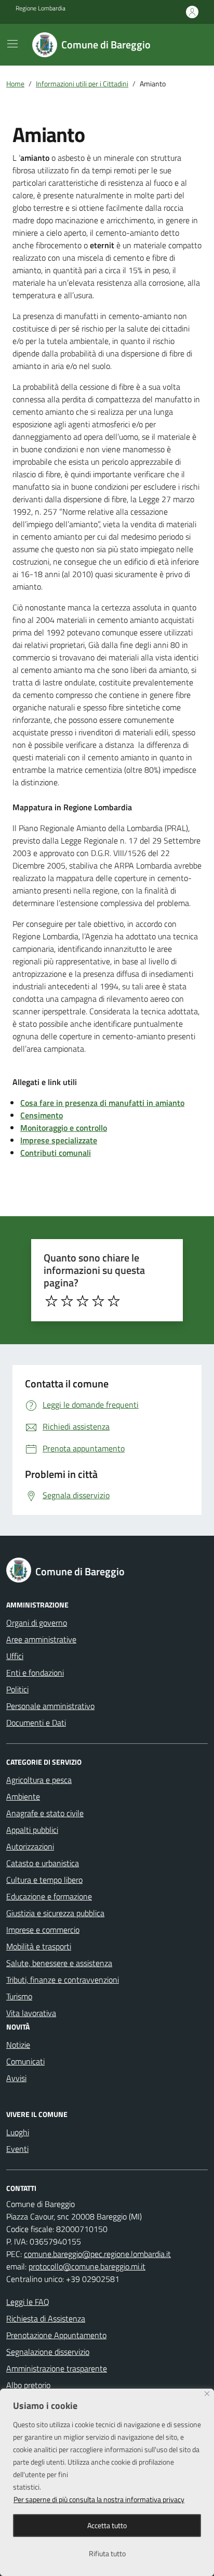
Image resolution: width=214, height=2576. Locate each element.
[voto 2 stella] (67, 1301)
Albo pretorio (28, 2385)
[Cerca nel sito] (186, 45)
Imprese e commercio (43, 1930)
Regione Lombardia (41, 8)
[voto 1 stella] (51, 1301)
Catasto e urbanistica (43, 1863)
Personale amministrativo (50, 1706)
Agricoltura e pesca (39, 1780)
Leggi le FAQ (28, 2302)
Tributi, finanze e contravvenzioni (63, 1980)
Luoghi (18, 2132)
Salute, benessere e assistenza (59, 1963)
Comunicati (25, 2061)
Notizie (18, 2045)
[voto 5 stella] (114, 1301)
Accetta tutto (107, 2525)
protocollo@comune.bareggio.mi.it (87, 2266)
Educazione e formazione (49, 1896)
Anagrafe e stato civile (45, 1813)
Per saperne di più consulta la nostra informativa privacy (99, 2499)
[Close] (207, 2394)
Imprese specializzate (59, 1140)
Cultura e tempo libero (44, 1880)
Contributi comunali (56, 1153)
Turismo (19, 1996)
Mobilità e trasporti (39, 1946)
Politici (17, 1689)
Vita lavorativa (31, 2013)
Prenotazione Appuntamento (56, 2335)
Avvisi (16, 2078)
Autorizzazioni (30, 1846)
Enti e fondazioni (35, 1673)
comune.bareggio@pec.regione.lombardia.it (97, 2254)
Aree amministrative (41, 1639)
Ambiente (23, 1796)
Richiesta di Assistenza (46, 2318)
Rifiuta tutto (107, 2553)
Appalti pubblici (32, 1830)
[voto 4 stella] (98, 1301)
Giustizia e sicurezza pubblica (55, 1913)
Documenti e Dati (36, 1723)
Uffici (15, 1656)
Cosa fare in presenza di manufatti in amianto (102, 1103)
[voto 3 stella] (83, 1301)
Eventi (17, 2149)
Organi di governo (37, 1623)
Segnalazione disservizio (48, 2352)
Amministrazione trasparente (57, 2368)
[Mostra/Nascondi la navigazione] (12, 44)
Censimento (42, 1115)
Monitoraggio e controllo (64, 1128)
